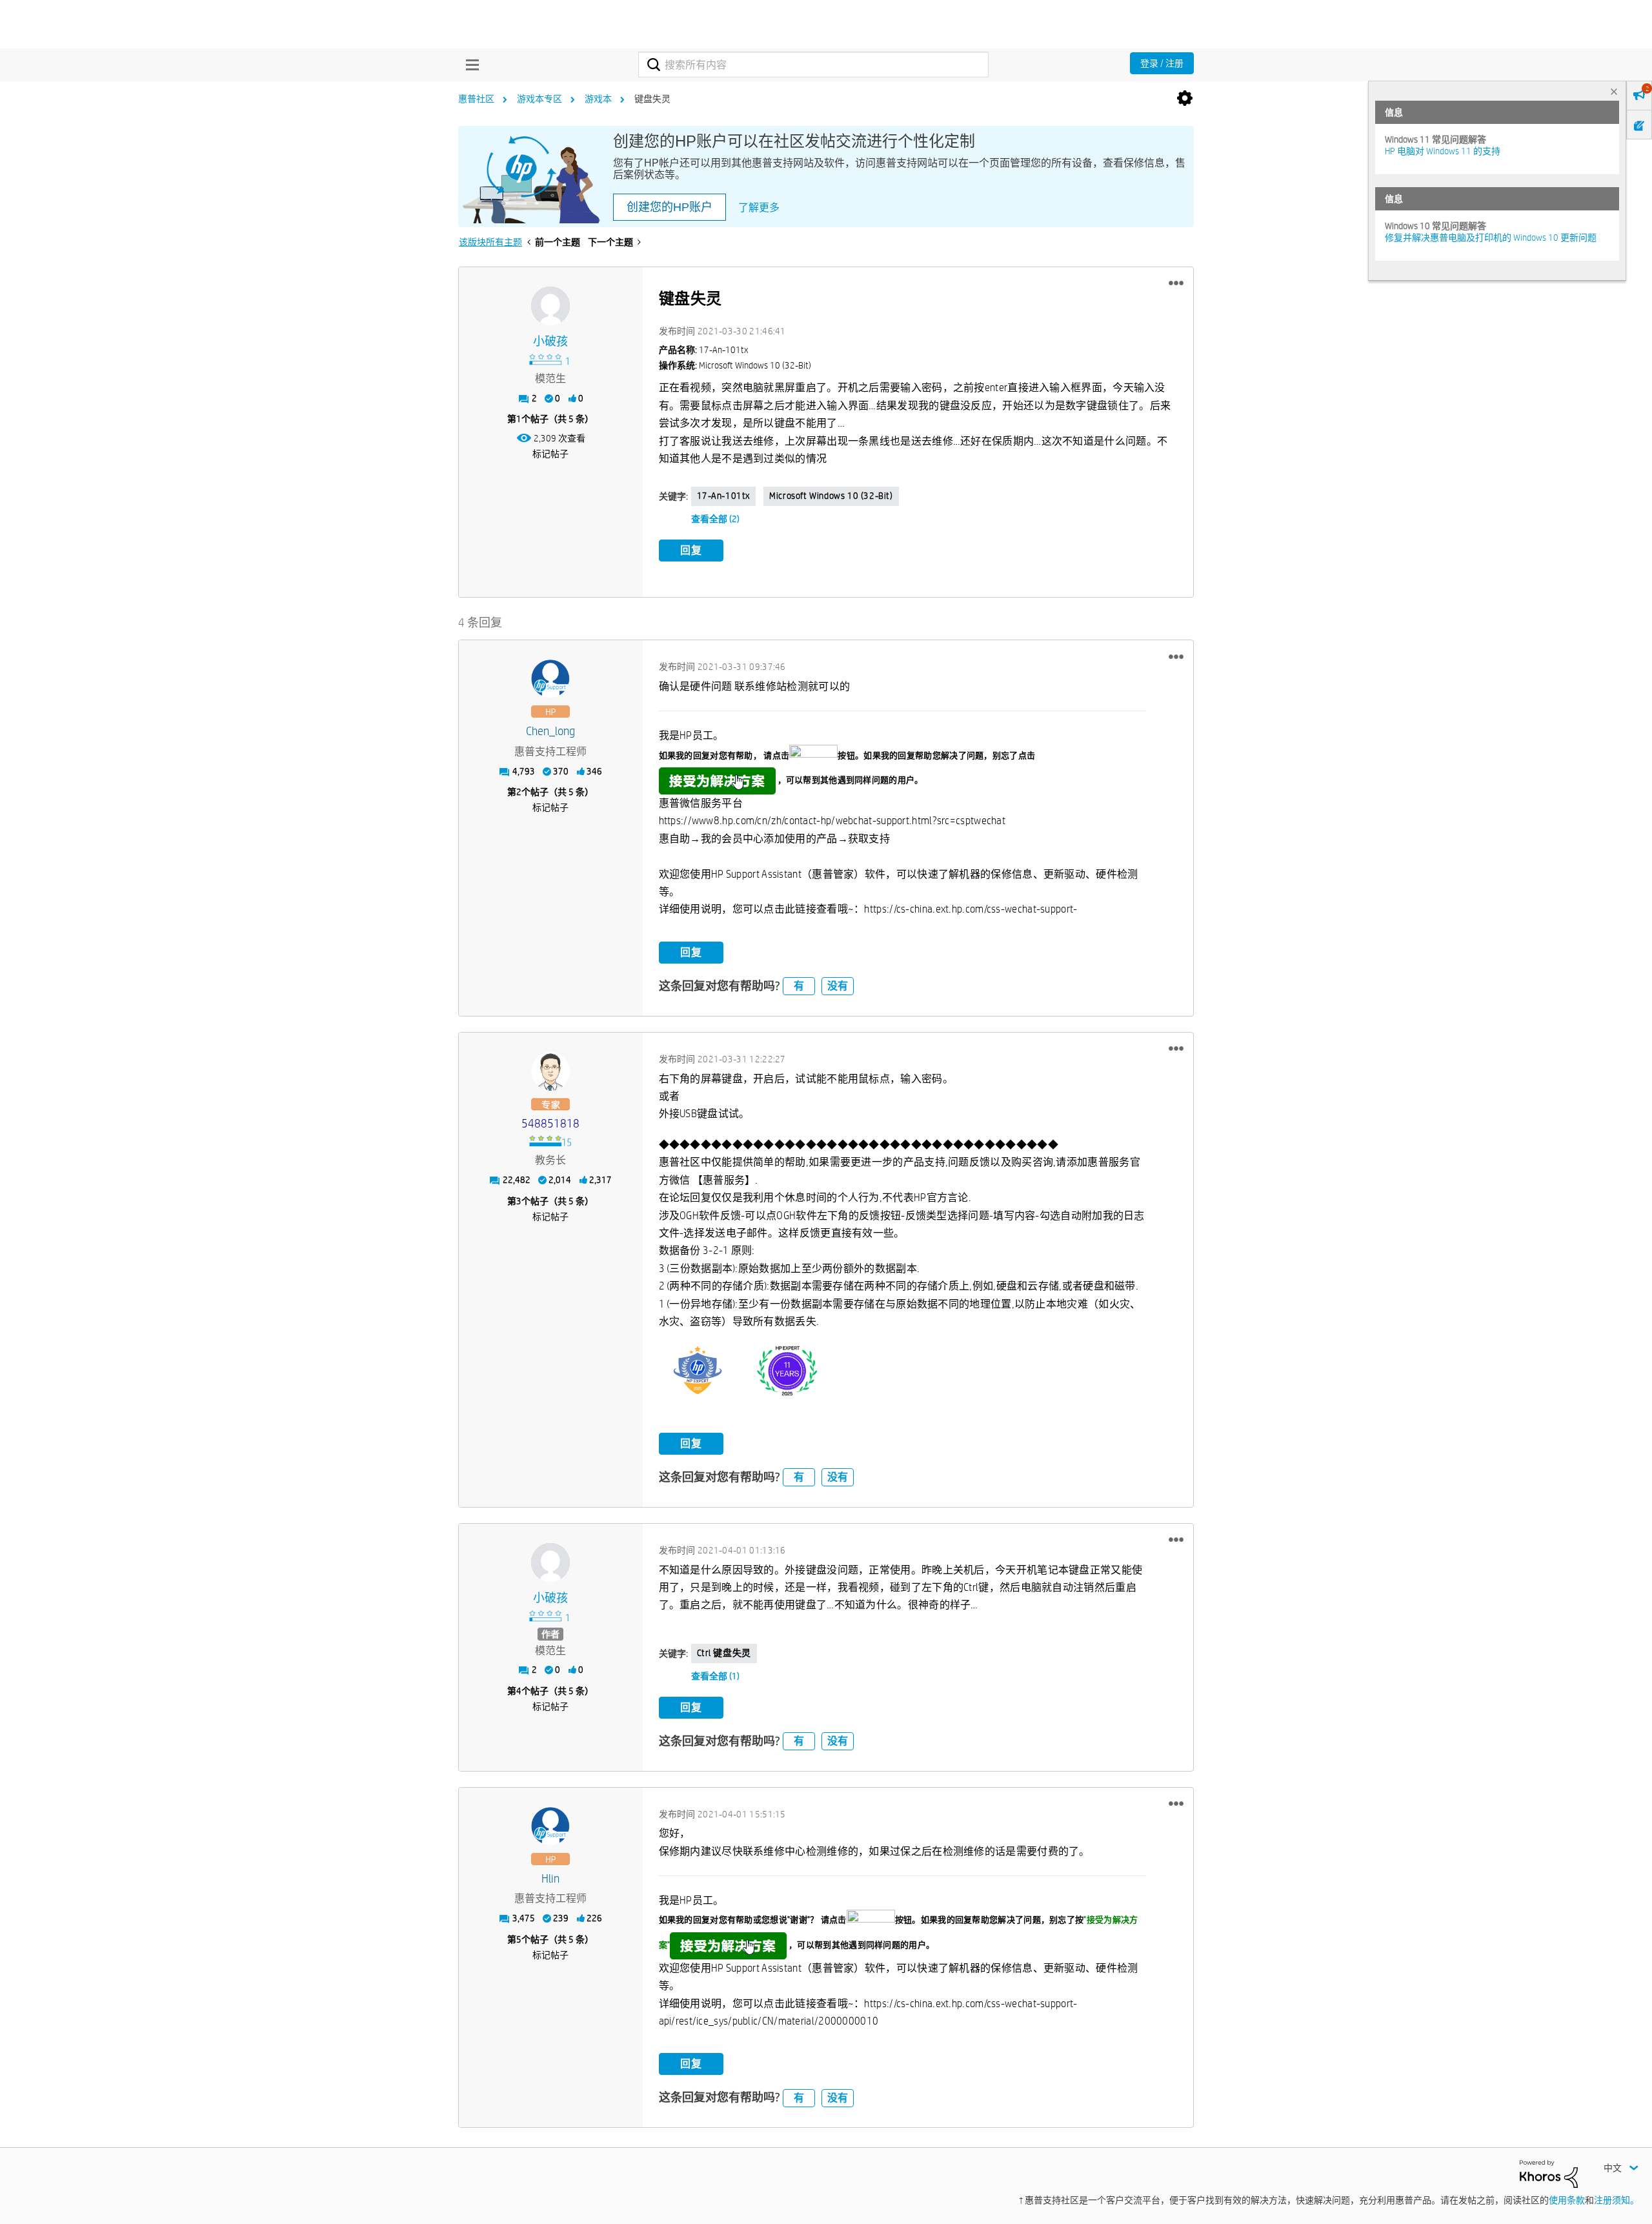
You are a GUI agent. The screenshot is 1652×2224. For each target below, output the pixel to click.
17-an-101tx (724, 496)
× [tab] (1614, 91)
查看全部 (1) (715, 1676)
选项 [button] (1185, 99)
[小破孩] (550, 306)
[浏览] (469, 65)
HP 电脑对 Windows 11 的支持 (1443, 151)
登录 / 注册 (1162, 63)
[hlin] (550, 1826)
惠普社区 (476, 99)
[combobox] (813, 65)
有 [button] (799, 986)
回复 (691, 550)
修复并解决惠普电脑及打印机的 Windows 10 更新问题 (1491, 238)
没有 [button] (838, 986)
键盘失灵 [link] (652, 99)
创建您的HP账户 (670, 207)
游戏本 (598, 99)
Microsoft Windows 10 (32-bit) (831, 496)
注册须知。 (1617, 2200)
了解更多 (759, 207)
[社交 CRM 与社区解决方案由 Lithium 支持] (1549, 2173)
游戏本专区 (539, 99)
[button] (1176, 283)
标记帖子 (550, 454)
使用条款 (1567, 2200)
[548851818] (550, 1071)
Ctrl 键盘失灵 (724, 1653)
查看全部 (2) (715, 519)
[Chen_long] (550, 679)
